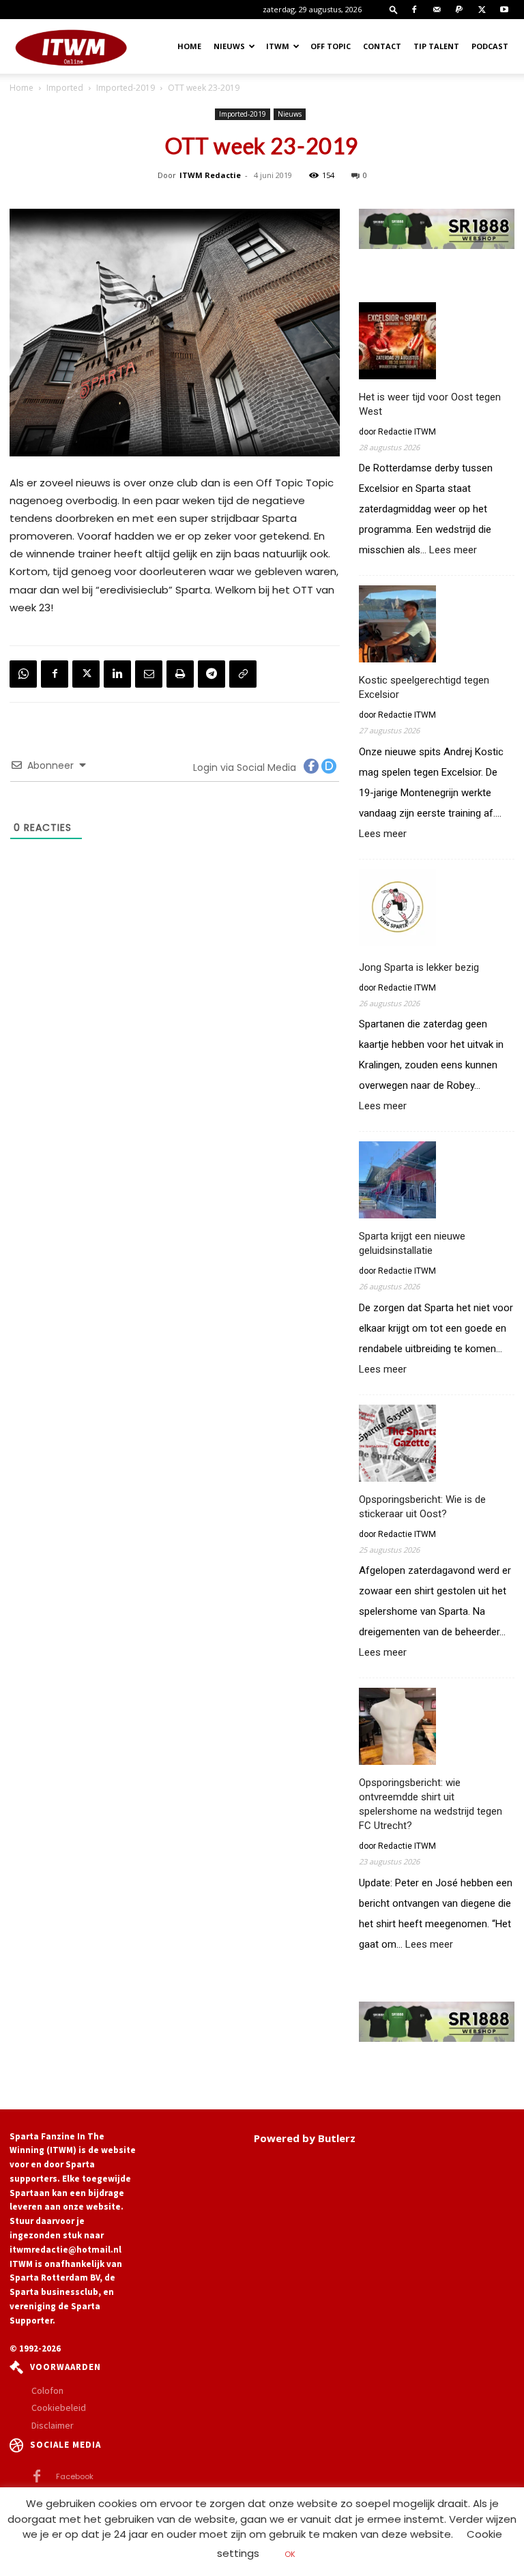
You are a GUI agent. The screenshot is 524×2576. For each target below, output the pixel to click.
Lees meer (453, 550)
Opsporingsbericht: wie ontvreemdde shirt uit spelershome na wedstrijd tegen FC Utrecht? (431, 1804)
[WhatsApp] (23, 674)
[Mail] (437, 10)
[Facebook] (414, 10)
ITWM (278, 46)
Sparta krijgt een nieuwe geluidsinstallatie (412, 1243)
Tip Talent (436, 46)
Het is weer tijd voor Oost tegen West (430, 404)
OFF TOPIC (331, 46)
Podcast (490, 46)
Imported (65, 88)
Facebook (75, 2476)
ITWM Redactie (210, 175)
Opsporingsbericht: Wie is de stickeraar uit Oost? (422, 1507)
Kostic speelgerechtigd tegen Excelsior (424, 687)
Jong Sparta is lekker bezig (419, 967)
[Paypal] (459, 10)
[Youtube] (504, 10)
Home (189, 46)
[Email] (149, 674)
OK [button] (290, 2554)
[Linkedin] (117, 674)
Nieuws (229, 46)
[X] (482, 10)
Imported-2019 (126, 88)
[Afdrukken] (180, 674)
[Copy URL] (243, 674)
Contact (382, 46)
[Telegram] (212, 674)
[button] (394, 9)
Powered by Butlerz (305, 2138)
